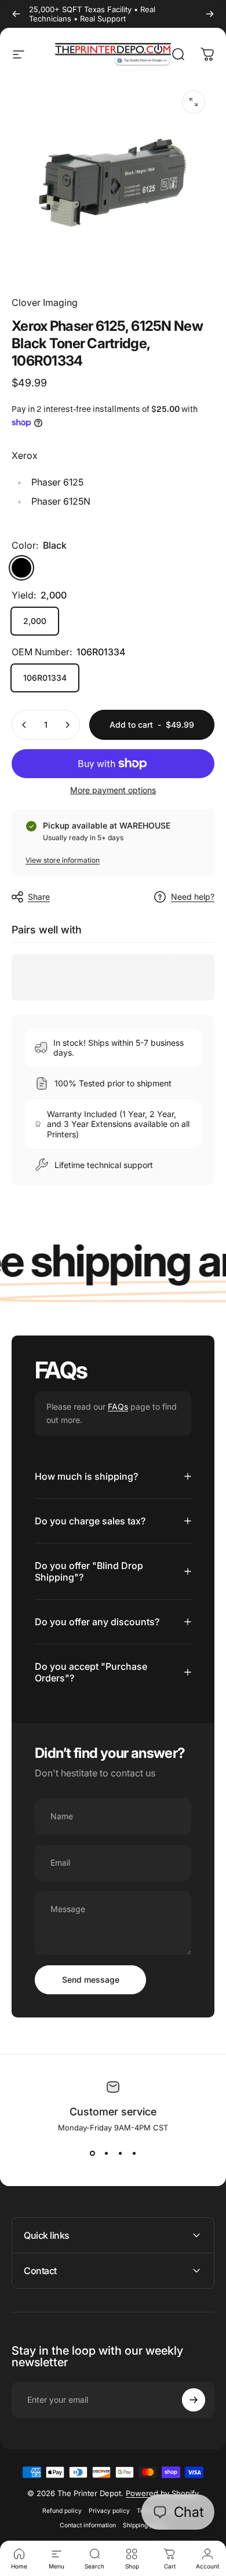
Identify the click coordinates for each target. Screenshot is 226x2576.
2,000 (35, 621)
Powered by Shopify (162, 2493)
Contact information (88, 2525)
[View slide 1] (92, 2153)
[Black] (21, 568)
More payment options (113, 790)
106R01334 (45, 678)
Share (39, 897)
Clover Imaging (45, 302)
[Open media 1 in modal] (194, 102)
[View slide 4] (134, 2153)
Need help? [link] (193, 897)
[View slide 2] (106, 2153)
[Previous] (16, 14)
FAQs (118, 1406)
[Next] (210, 14)
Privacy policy (109, 2511)
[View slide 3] (120, 2153)
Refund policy (62, 2511)
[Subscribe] (194, 2400)
